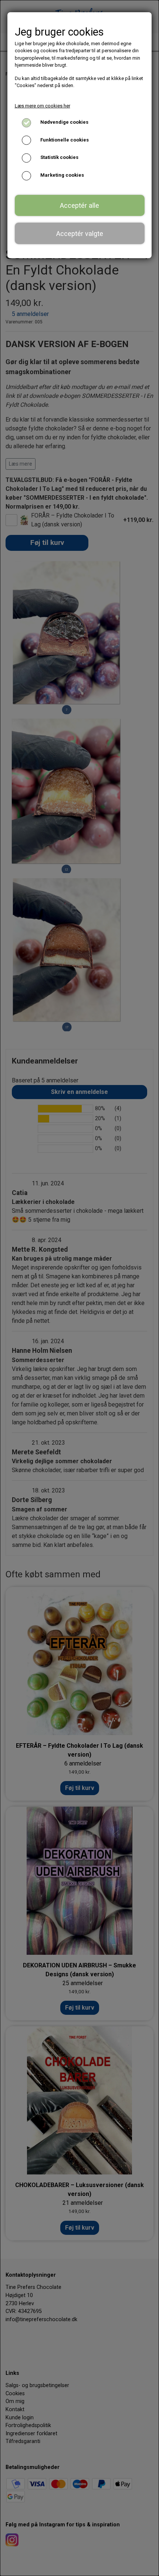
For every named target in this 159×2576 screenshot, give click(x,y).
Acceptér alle (79, 205)
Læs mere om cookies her (43, 106)
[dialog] (79, 1288)
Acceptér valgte (80, 234)
